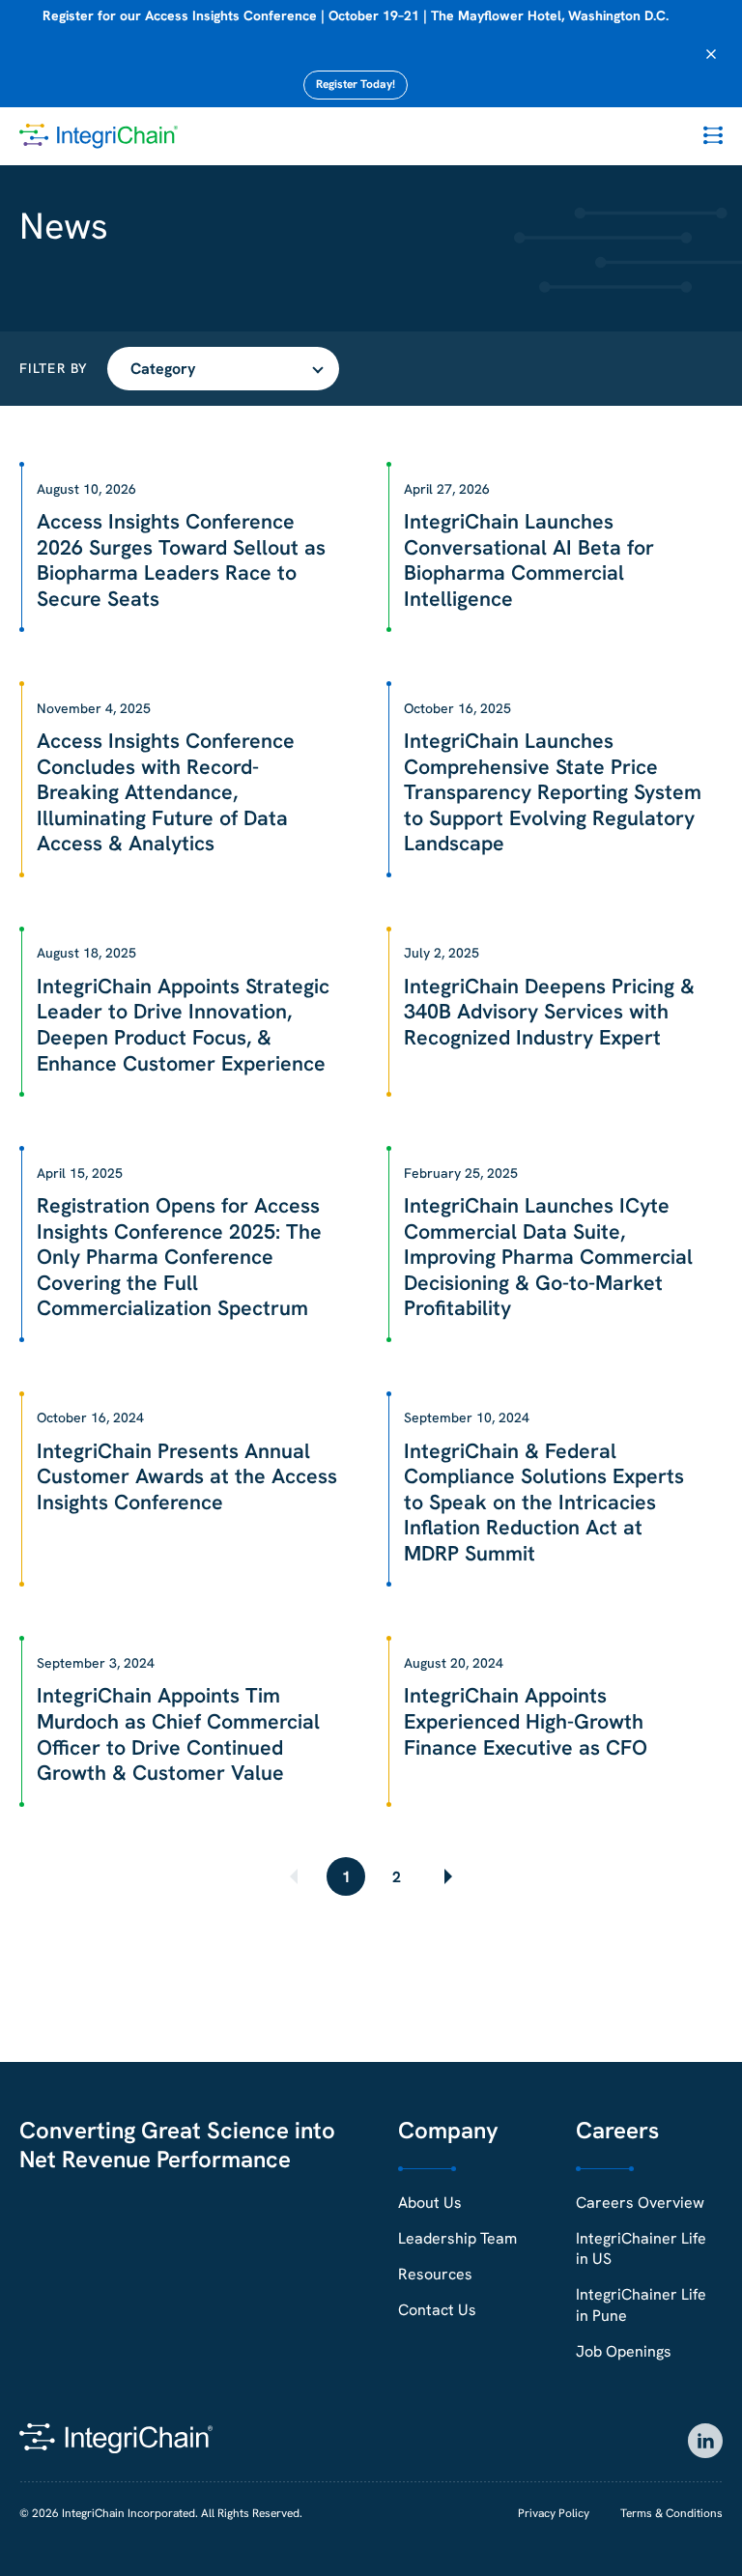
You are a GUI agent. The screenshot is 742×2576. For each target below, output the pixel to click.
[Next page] (446, 1876)
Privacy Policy (554, 2513)
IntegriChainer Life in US (641, 2248)
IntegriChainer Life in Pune (641, 2304)
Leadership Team (457, 2238)
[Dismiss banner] (711, 54)
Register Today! (356, 84)
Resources (435, 2274)
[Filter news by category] (223, 369)
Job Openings (624, 2351)
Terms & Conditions (671, 2513)
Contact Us (437, 2310)
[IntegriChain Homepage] (99, 136)
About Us (430, 2203)
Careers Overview (640, 2203)
